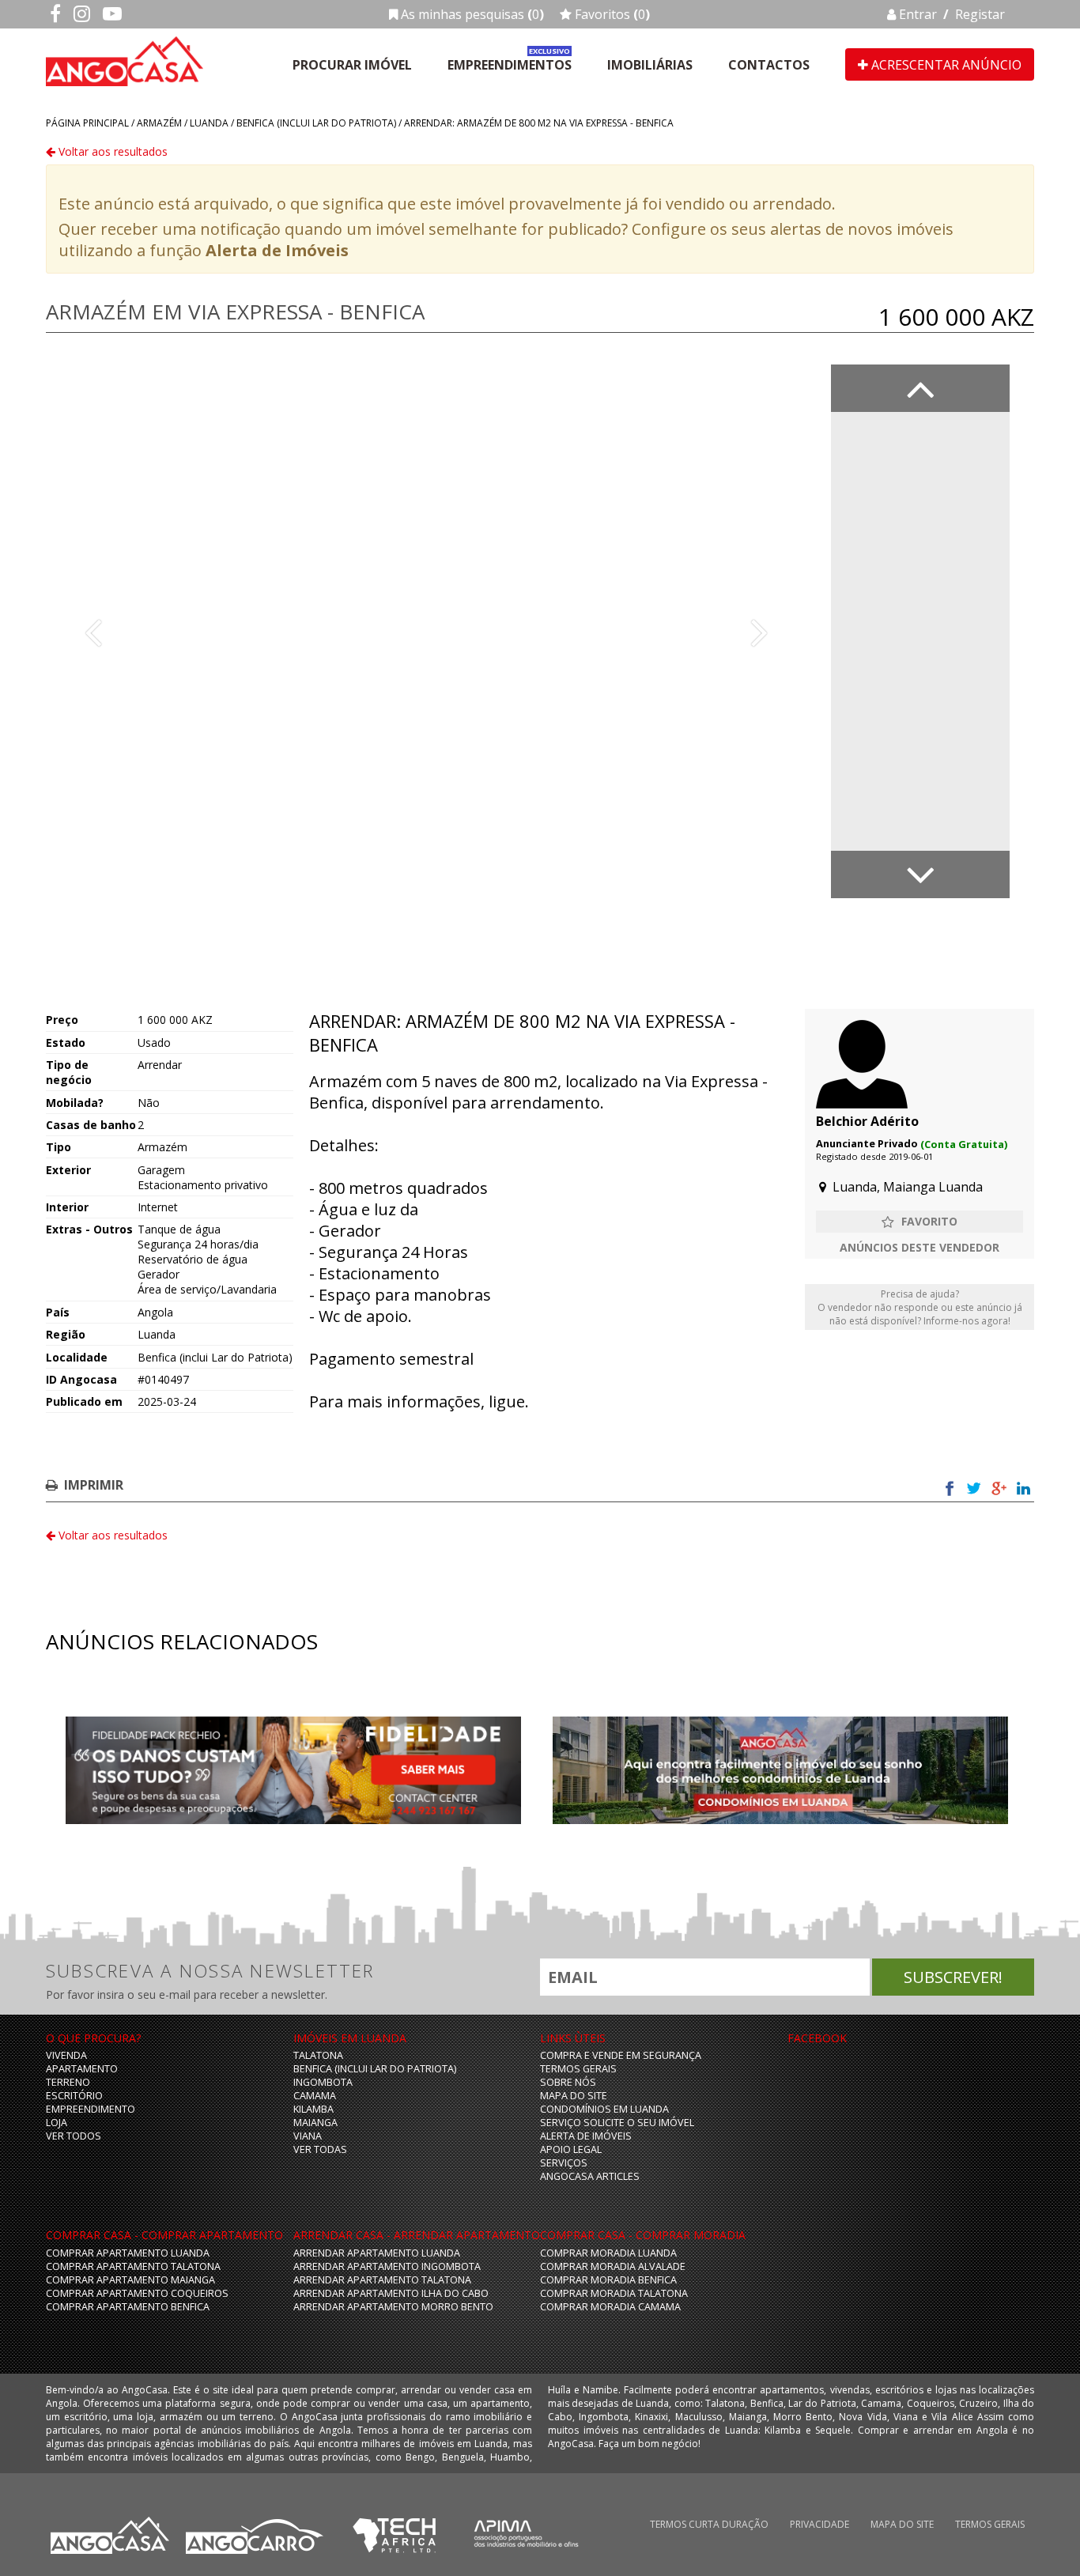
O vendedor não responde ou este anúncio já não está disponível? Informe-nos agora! (920, 1307)
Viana (308, 2136)
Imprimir (94, 1485)
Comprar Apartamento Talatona (133, 2266)
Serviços (564, 2163)
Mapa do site (574, 2096)
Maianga (315, 2123)
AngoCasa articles (590, 2176)
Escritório (74, 2096)
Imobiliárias (650, 65)
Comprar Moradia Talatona (614, 2293)
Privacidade (819, 2524)
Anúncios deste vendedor (920, 1247)
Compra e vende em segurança (621, 2055)
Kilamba (313, 2109)
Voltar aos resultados (111, 151)
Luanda (209, 123)
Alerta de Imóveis (277, 250)
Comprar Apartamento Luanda (128, 2253)
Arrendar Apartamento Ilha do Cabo (391, 2293)
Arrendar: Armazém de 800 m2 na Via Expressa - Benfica (539, 123)
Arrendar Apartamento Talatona (382, 2280)
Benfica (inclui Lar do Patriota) (316, 123)
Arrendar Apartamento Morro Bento (393, 2307)
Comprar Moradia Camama (610, 2307)
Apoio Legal (571, 2149)
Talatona (318, 2055)
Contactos (769, 65)
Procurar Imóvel (352, 65)
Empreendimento (91, 2109)
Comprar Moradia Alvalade (613, 2266)
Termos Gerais (578, 2069)
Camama (315, 2096)
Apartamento (82, 2069)
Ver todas (320, 2149)
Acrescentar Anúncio (945, 65)
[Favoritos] (920, 1222)
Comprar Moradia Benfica (608, 2280)
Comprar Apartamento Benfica (128, 2307)
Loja (57, 2123)
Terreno (68, 2082)
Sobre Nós (568, 2082)
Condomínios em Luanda (604, 2109)
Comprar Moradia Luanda (608, 2253)
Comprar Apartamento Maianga (130, 2280)
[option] (426, 631)
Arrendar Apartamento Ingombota (387, 2266)
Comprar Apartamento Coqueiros (137, 2293)
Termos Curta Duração (709, 2524)
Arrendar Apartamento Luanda (377, 2253)
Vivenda (66, 2055)
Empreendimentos (510, 65)
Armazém (159, 123)
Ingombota (323, 2082)
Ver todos (74, 2136)
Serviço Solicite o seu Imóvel (617, 2123)
